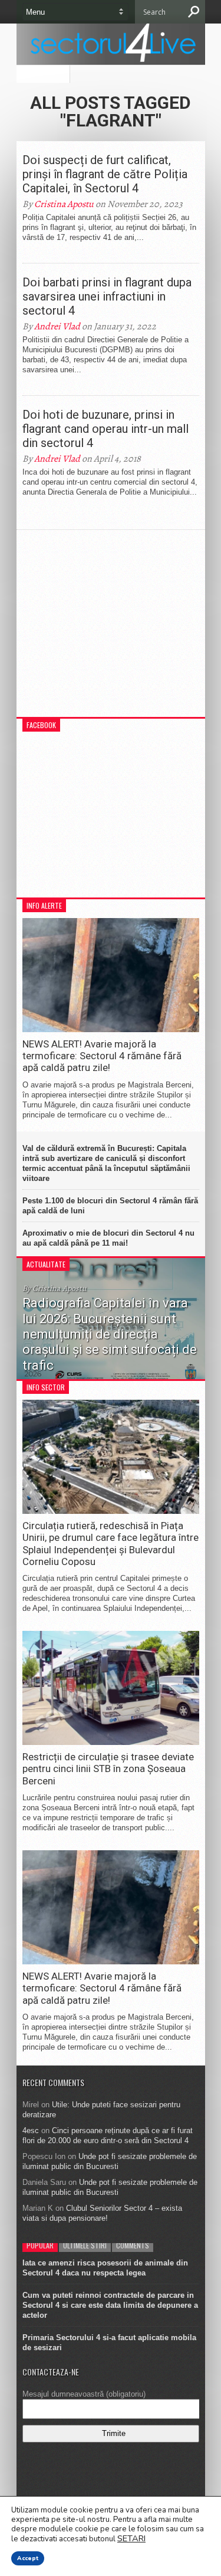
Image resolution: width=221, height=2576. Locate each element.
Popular (40, 2245)
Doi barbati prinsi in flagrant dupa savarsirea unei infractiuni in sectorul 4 (107, 296)
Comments (133, 2245)
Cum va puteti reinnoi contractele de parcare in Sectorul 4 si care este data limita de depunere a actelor (110, 2305)
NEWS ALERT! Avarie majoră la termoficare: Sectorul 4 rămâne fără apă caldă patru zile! (102, 1056)
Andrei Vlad (57, 326)
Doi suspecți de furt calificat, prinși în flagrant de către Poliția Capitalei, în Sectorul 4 (105, 174)
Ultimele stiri (85, 2245)
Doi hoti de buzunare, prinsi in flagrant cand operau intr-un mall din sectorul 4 (105, 429)
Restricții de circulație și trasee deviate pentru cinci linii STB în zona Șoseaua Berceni (108, 1769)
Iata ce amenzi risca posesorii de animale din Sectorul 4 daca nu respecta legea (105, 2268)
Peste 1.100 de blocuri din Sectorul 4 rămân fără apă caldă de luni (110, 1206)
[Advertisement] (111, 629)
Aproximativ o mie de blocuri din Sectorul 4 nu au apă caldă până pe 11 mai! (108, 1238)
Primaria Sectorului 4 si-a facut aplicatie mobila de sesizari (109, 2343)
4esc (31, 2130)
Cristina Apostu (64, 204)
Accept (28, 2558)
